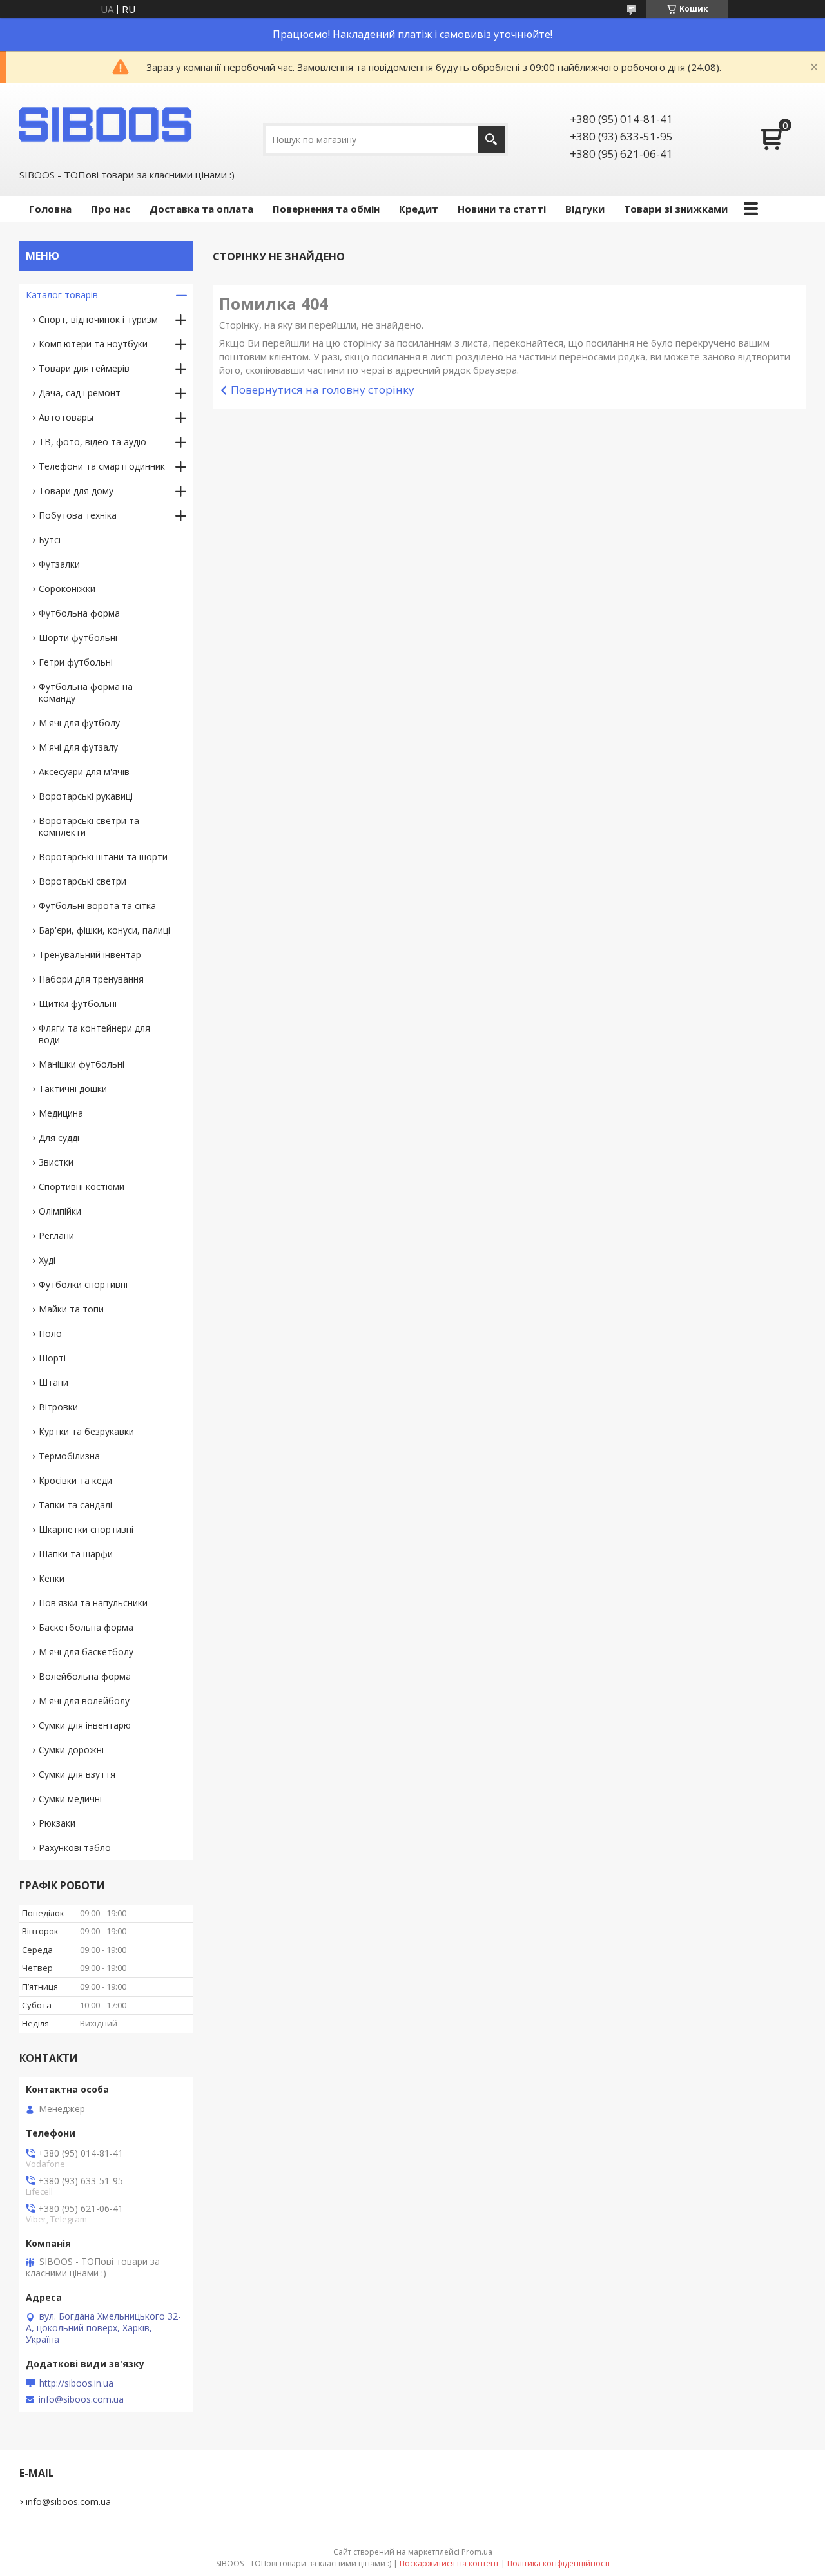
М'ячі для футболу (79, 723)
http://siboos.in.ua (76, 2383)
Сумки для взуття (77, 1774)
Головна (50, 209)
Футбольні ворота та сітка (97, 906)
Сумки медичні (70, 1799)
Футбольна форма (79, 613)
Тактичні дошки (73, 1089)
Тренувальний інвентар (90, 955)
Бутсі (50, 540)
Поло (50, 1333)
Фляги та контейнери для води (94, 1034)
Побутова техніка (78, 515)
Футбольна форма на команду (86, 692)
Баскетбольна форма (86, 1627)
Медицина (61, 1113)
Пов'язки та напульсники (93, 1603)
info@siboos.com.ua (81, 2399)
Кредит (419, 209)
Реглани (56, 1235)
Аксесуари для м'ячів (84, 772)
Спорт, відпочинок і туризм (98, 319)
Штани (53, 1382)
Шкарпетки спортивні (86, 1529)
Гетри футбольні (76, 662)
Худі (47, 1260)
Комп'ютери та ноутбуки (93, 344)
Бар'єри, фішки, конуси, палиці (104, 930)
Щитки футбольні (78, 1004)
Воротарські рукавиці (86, 796)
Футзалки (59, 564)
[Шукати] (491, 139)
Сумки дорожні (71, 1750)
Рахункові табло (75, 1848)
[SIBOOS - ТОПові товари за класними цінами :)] (106, 124)
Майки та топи (71, 1309)
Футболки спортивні (83, 1284)
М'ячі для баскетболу (86, 1652)
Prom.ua (477, 2552)
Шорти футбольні (78, 638)
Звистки (56, 1162)
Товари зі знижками (676, 209)
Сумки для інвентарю (85, 1725)
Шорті (52, 1358)
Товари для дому (76, 491)
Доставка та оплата (201, 209)
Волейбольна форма (85, 1676)
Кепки (52, 1578)
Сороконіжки (67, 589)
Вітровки (58, 1407)
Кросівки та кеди (75, 1480)
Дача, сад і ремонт (80, 393)
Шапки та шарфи (76, 1554)
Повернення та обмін (326, 209)
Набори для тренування (91, 979)
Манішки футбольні (82, 1064)
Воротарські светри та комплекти (89, 826)
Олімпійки (60, 1211)
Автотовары (66, 417)
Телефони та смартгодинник (102, 466)
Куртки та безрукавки (86, 1431)
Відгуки (585, 209)
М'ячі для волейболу (84, 1701)
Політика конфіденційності (558, 2563)
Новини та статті (502, 209)
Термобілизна (69, 1456)
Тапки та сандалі (75, 1505)
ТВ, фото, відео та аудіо (92, 442)
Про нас (111, 209)
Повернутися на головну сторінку (323, 389)
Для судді (59, 1138)
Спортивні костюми (82, 1187)
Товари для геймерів (84, 368)
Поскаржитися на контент (449, 2563)
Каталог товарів (62, 295)
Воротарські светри (82, 881)
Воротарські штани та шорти (103, 857)
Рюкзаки (57, 1823)
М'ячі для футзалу (78, 747)
